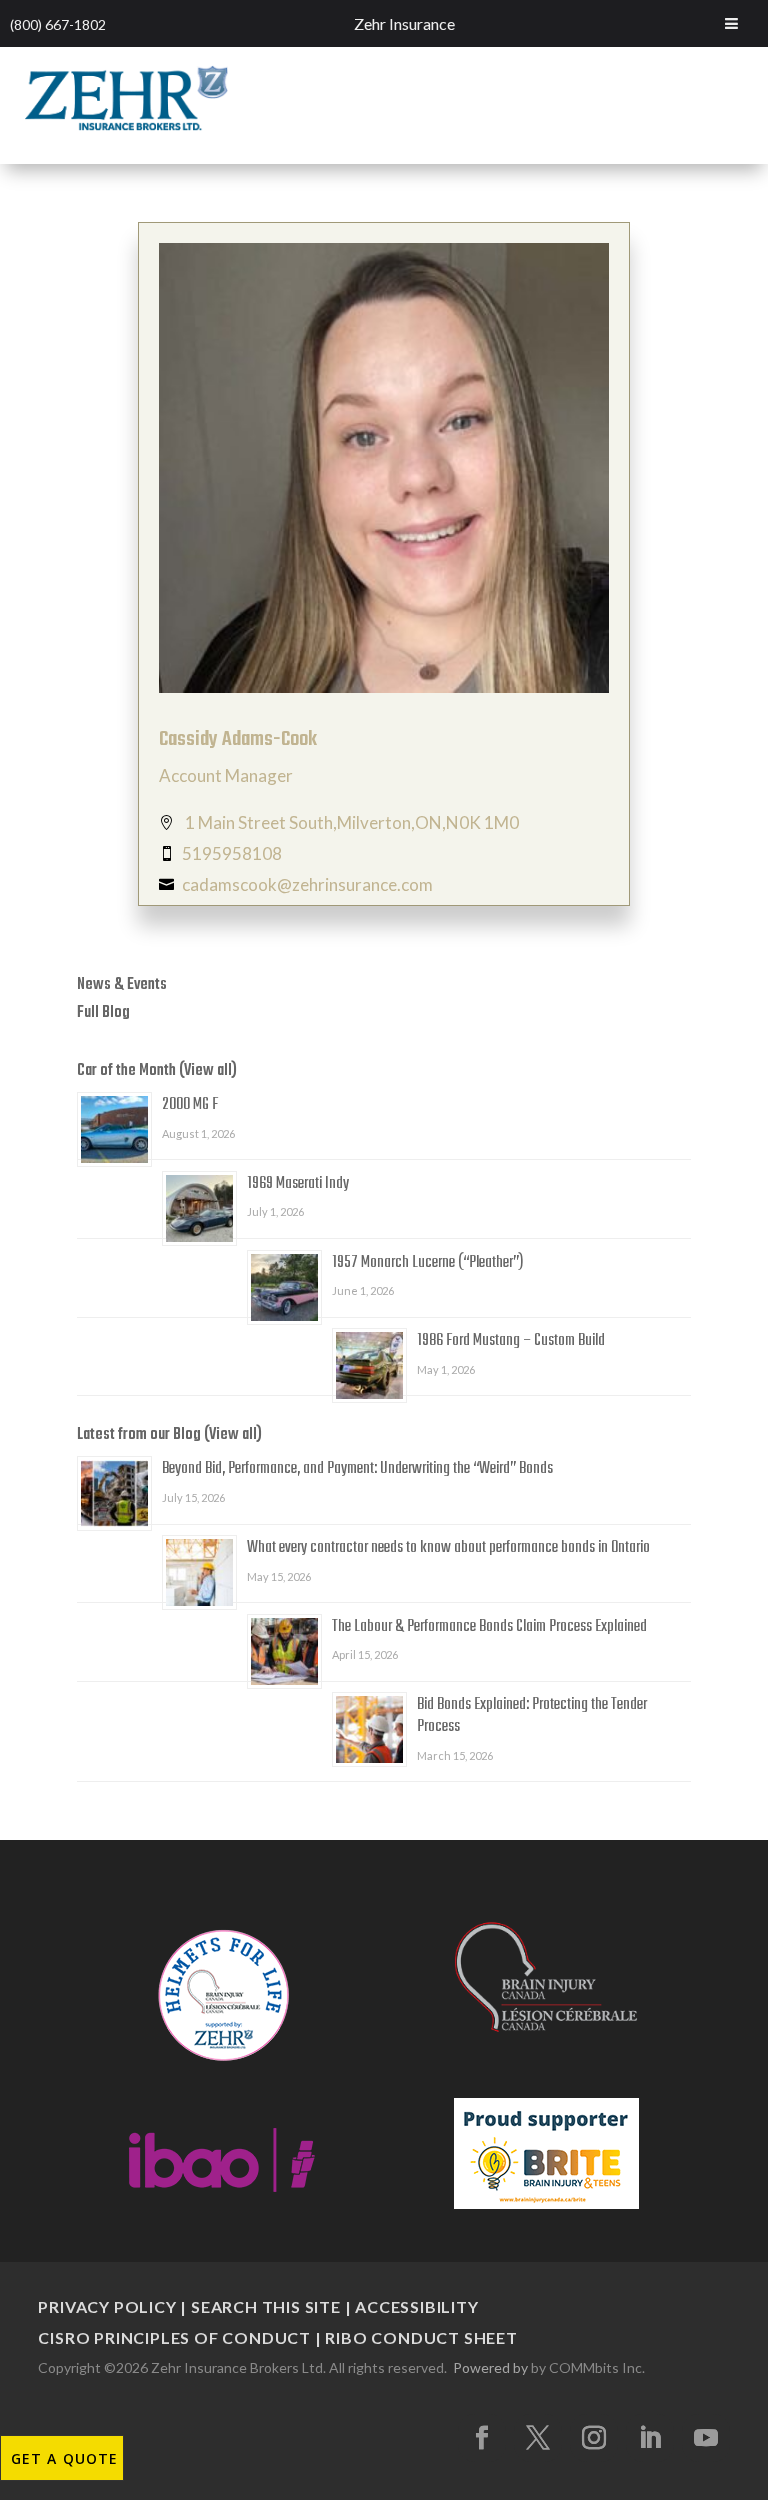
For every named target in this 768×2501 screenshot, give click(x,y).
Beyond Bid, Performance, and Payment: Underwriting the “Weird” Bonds (357, 1469)
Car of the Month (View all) (157, 1071)
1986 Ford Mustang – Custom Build (511, 1341)
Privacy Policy (107, 2306)
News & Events (122, 985)
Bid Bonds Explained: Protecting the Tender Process (532, 1716)
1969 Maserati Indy (298, 1184)
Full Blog (103, 1013)
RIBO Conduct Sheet (421, 2337)
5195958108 (232, 853)
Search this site (266, 2306)
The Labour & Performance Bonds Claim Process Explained (489, 1627)
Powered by (490, 2367)
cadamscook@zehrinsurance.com (307, 884)
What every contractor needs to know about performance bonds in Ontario (448, 1548)
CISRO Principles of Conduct (174, 2337)
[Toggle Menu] (731, 23)
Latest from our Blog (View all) (169, 1435)
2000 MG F (190, 1105)
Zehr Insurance (404, 23)
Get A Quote (64, 2458)
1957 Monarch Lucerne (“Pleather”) (428, 1263)
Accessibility (416, 2306)
